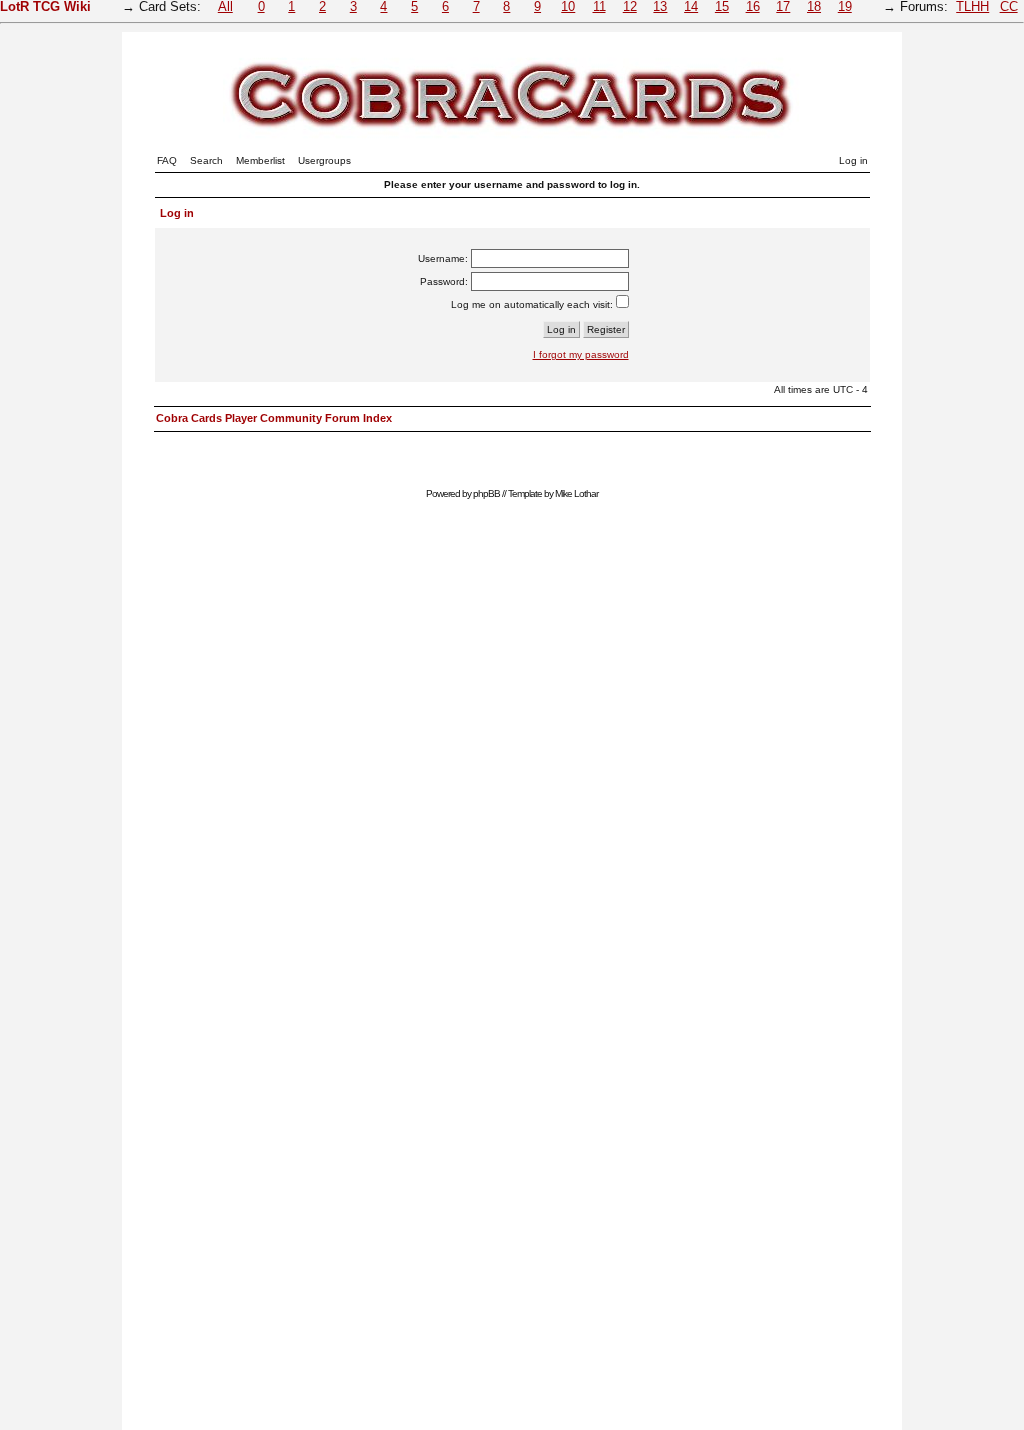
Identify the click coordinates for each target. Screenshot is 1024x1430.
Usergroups (324, 160)
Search (206, 160)
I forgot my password (581, 354)
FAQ (167, 160)
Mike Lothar (576, 493)
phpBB (486, 493)
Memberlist (260, 160)
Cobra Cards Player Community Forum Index (274, 418)
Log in (853, 160)
